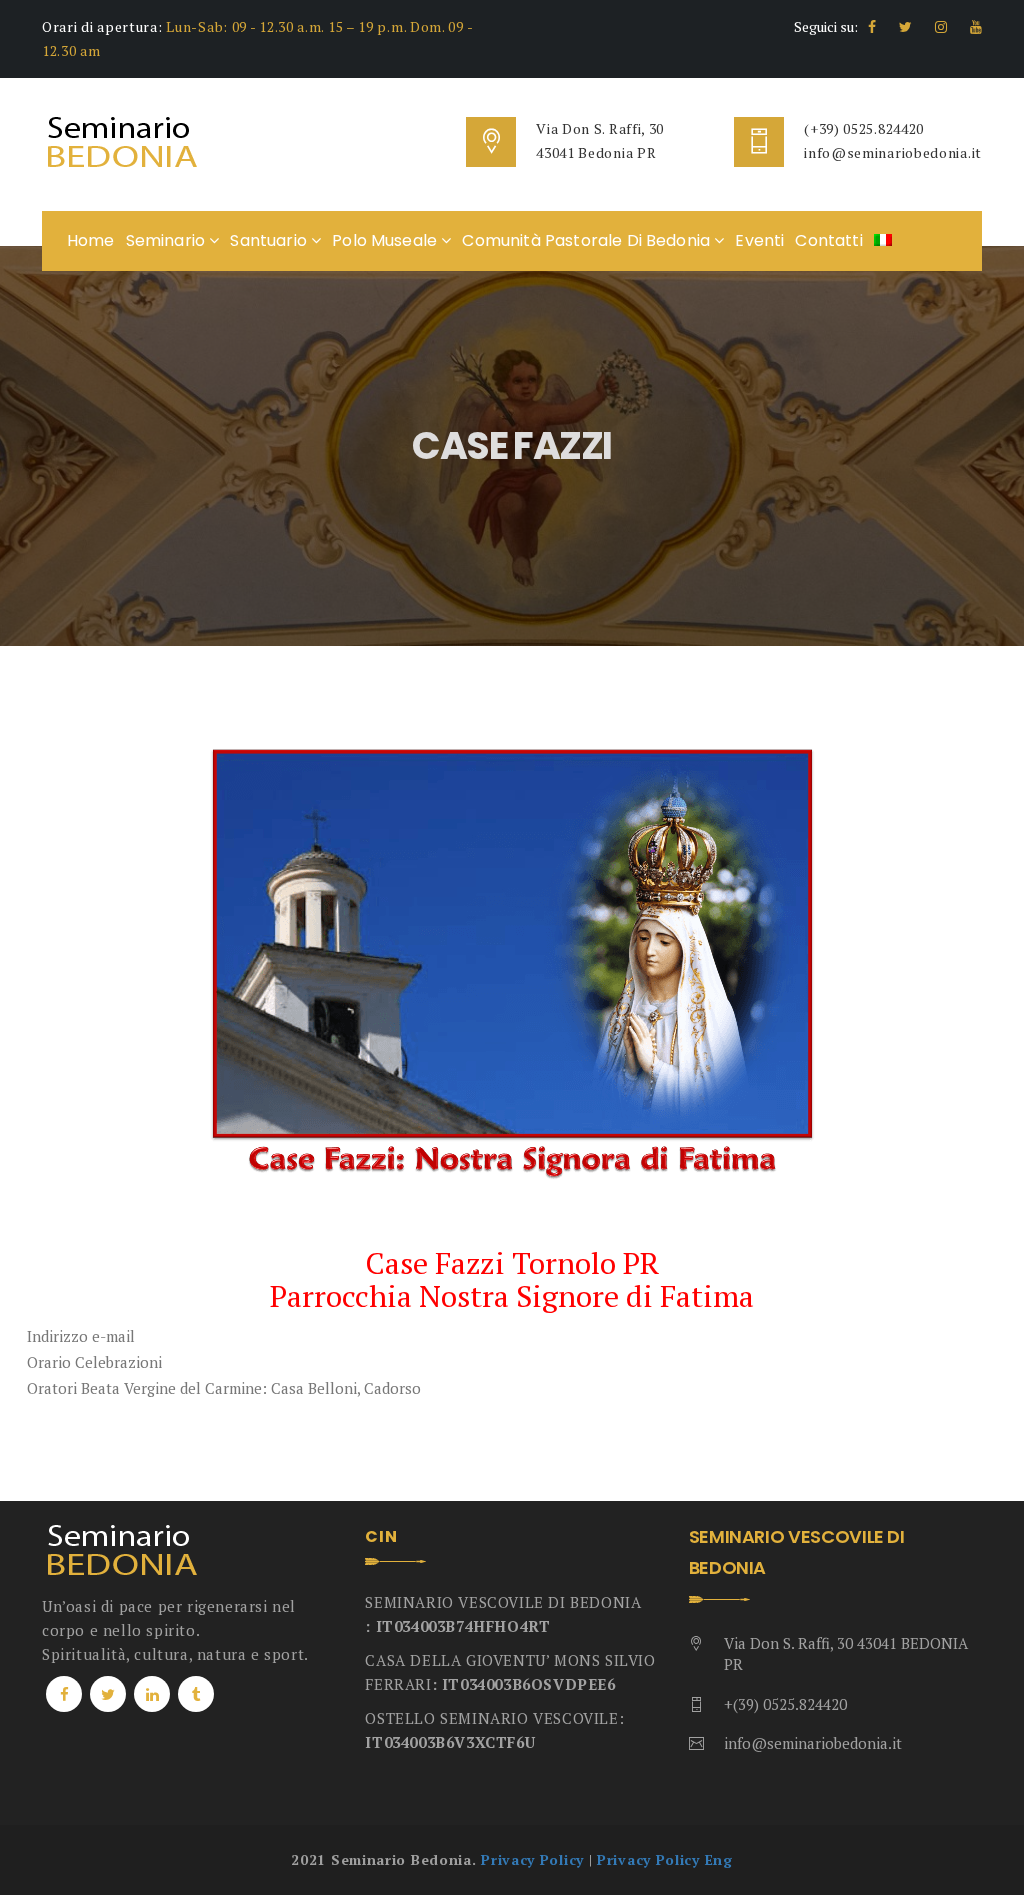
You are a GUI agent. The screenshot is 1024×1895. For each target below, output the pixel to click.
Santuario (270, 240)
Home (91, 240)
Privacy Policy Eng (665, 1859)
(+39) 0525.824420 (864, 128)
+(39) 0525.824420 (785, 1704)
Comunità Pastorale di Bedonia (588, 240)
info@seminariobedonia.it (893, 152)
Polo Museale (386, 240)
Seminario (168, 240)
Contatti (828, 240)
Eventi (759, 240)
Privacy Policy (532, 1859)
